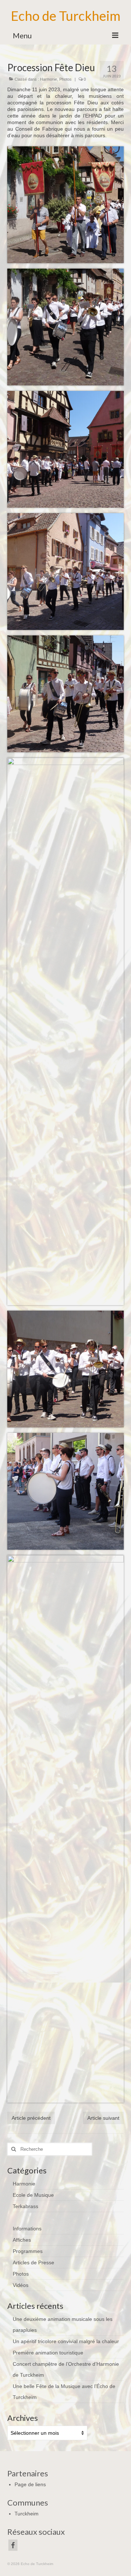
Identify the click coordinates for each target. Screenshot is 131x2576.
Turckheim (27, 2514)
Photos (65, 79)
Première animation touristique (48, 2353)
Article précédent (31, 2118)
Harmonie (49, 79)
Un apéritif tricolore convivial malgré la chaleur (66, 2341)
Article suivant (103, 2118)
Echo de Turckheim (66, 16)
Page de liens (30, 2484)
